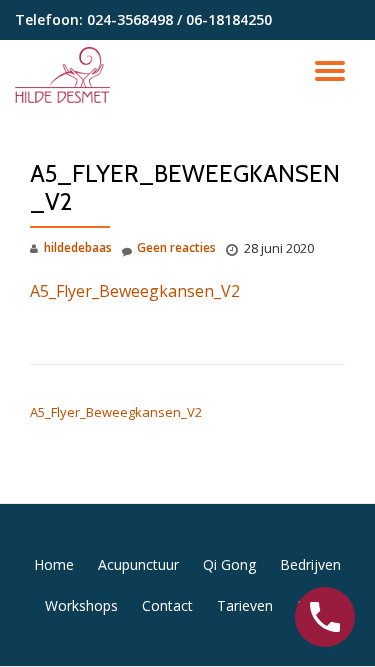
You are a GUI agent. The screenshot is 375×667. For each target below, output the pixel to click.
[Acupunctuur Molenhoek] (66, 75)
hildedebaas (78, 247)
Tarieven (245, 605)
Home (54, 564)
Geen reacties (176, 247)
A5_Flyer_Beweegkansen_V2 (135, 291)
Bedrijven (310, 564)
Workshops (81, 605)
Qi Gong (229, 564)
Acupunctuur (138, 564)
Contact (167, 605)
